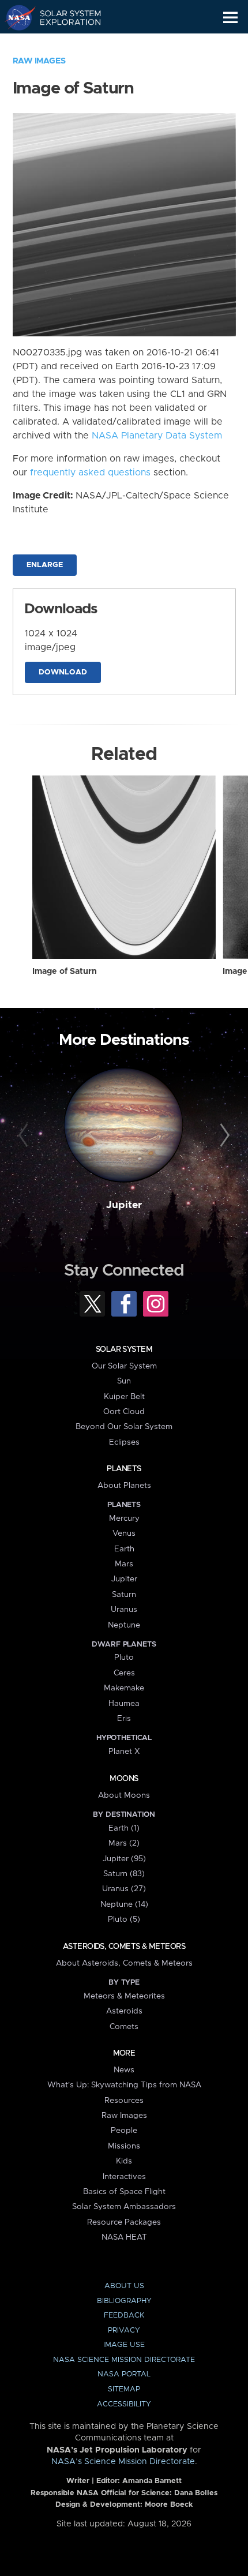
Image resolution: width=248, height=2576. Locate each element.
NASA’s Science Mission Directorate (123, 2462)
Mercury (124, 1518)
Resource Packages (124, 2222)
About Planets (124, 1486)
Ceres (124, 1673)
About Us (124, 2286)
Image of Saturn (65, 972)
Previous (25, 1136)
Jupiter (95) (124, 1859)
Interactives (124, 2177)
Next (223, 1136)
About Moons (124, 1795)
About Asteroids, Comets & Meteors (124, 1963)
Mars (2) (124, 1843)
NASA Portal (124, 2374)
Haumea (124, 1704)
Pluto (124, 1658)
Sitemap (124, 2389)
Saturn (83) (124, 1874)
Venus (124, 1533)
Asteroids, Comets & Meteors (124, 1947)
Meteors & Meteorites (124, 1996)
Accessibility (124, 2404)
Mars (124, 1564)
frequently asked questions (90, 473)
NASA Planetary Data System (157, 436)
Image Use (124, 2345)
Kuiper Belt (124, 1397)
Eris (124, 1719)
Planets (124, 1469)
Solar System (124, 1349)
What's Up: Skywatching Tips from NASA (124, 2085)
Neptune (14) (124, 1904)
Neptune (124, 1625)
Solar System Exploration (64, 17)
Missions (124, 2146)
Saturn (124, 1595)
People (124, 2131)
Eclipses (124, 1442)
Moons (124, 1779)
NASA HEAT (124, 2237)
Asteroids (124, 2011)
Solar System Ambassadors (124, 2207)
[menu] (230, 18)
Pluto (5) (124, 1919)
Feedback (124, 2316)
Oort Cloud (124, 1412)
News (124, 2070)
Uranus (124, 1610)
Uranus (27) (124, 1889)
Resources (124, 2101)
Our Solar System (124, 1366)
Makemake (124, 1688)
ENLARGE (45, 565)
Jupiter (124, 1205)
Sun (124, 1381)
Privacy (124, 2331)
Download (63, 672)
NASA (15, 17)
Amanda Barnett (152, 2481)
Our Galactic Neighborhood (64, 44)
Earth (124, 1549)
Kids (124, 2161)
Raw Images (39, 61)
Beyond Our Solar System (124, 1427)
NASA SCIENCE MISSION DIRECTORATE (124, 2360)
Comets (124, 2027)
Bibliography (124, 2301)
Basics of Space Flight (124, 2192)
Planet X (124, 1752)
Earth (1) (124, 1828)
